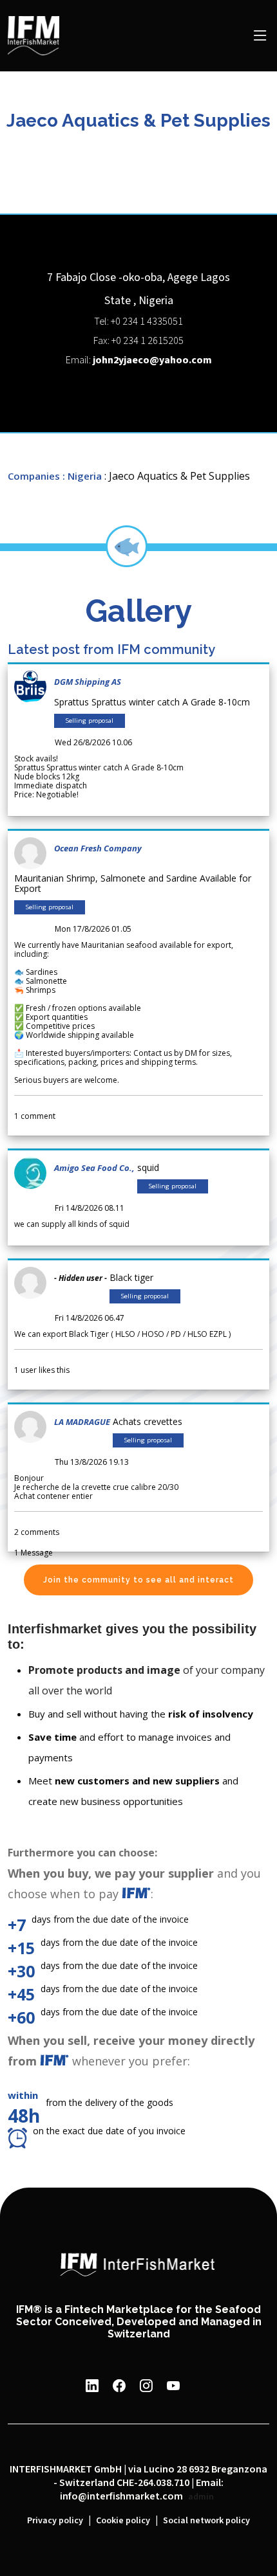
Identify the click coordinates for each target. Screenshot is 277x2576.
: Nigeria (82, 476)
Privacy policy (55, 2521)
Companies (34, 476)
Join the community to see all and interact (138, 1580)
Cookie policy (123, 2521)
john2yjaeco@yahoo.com (152, 360)
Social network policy (206, 2521)
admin (201, 2497)
